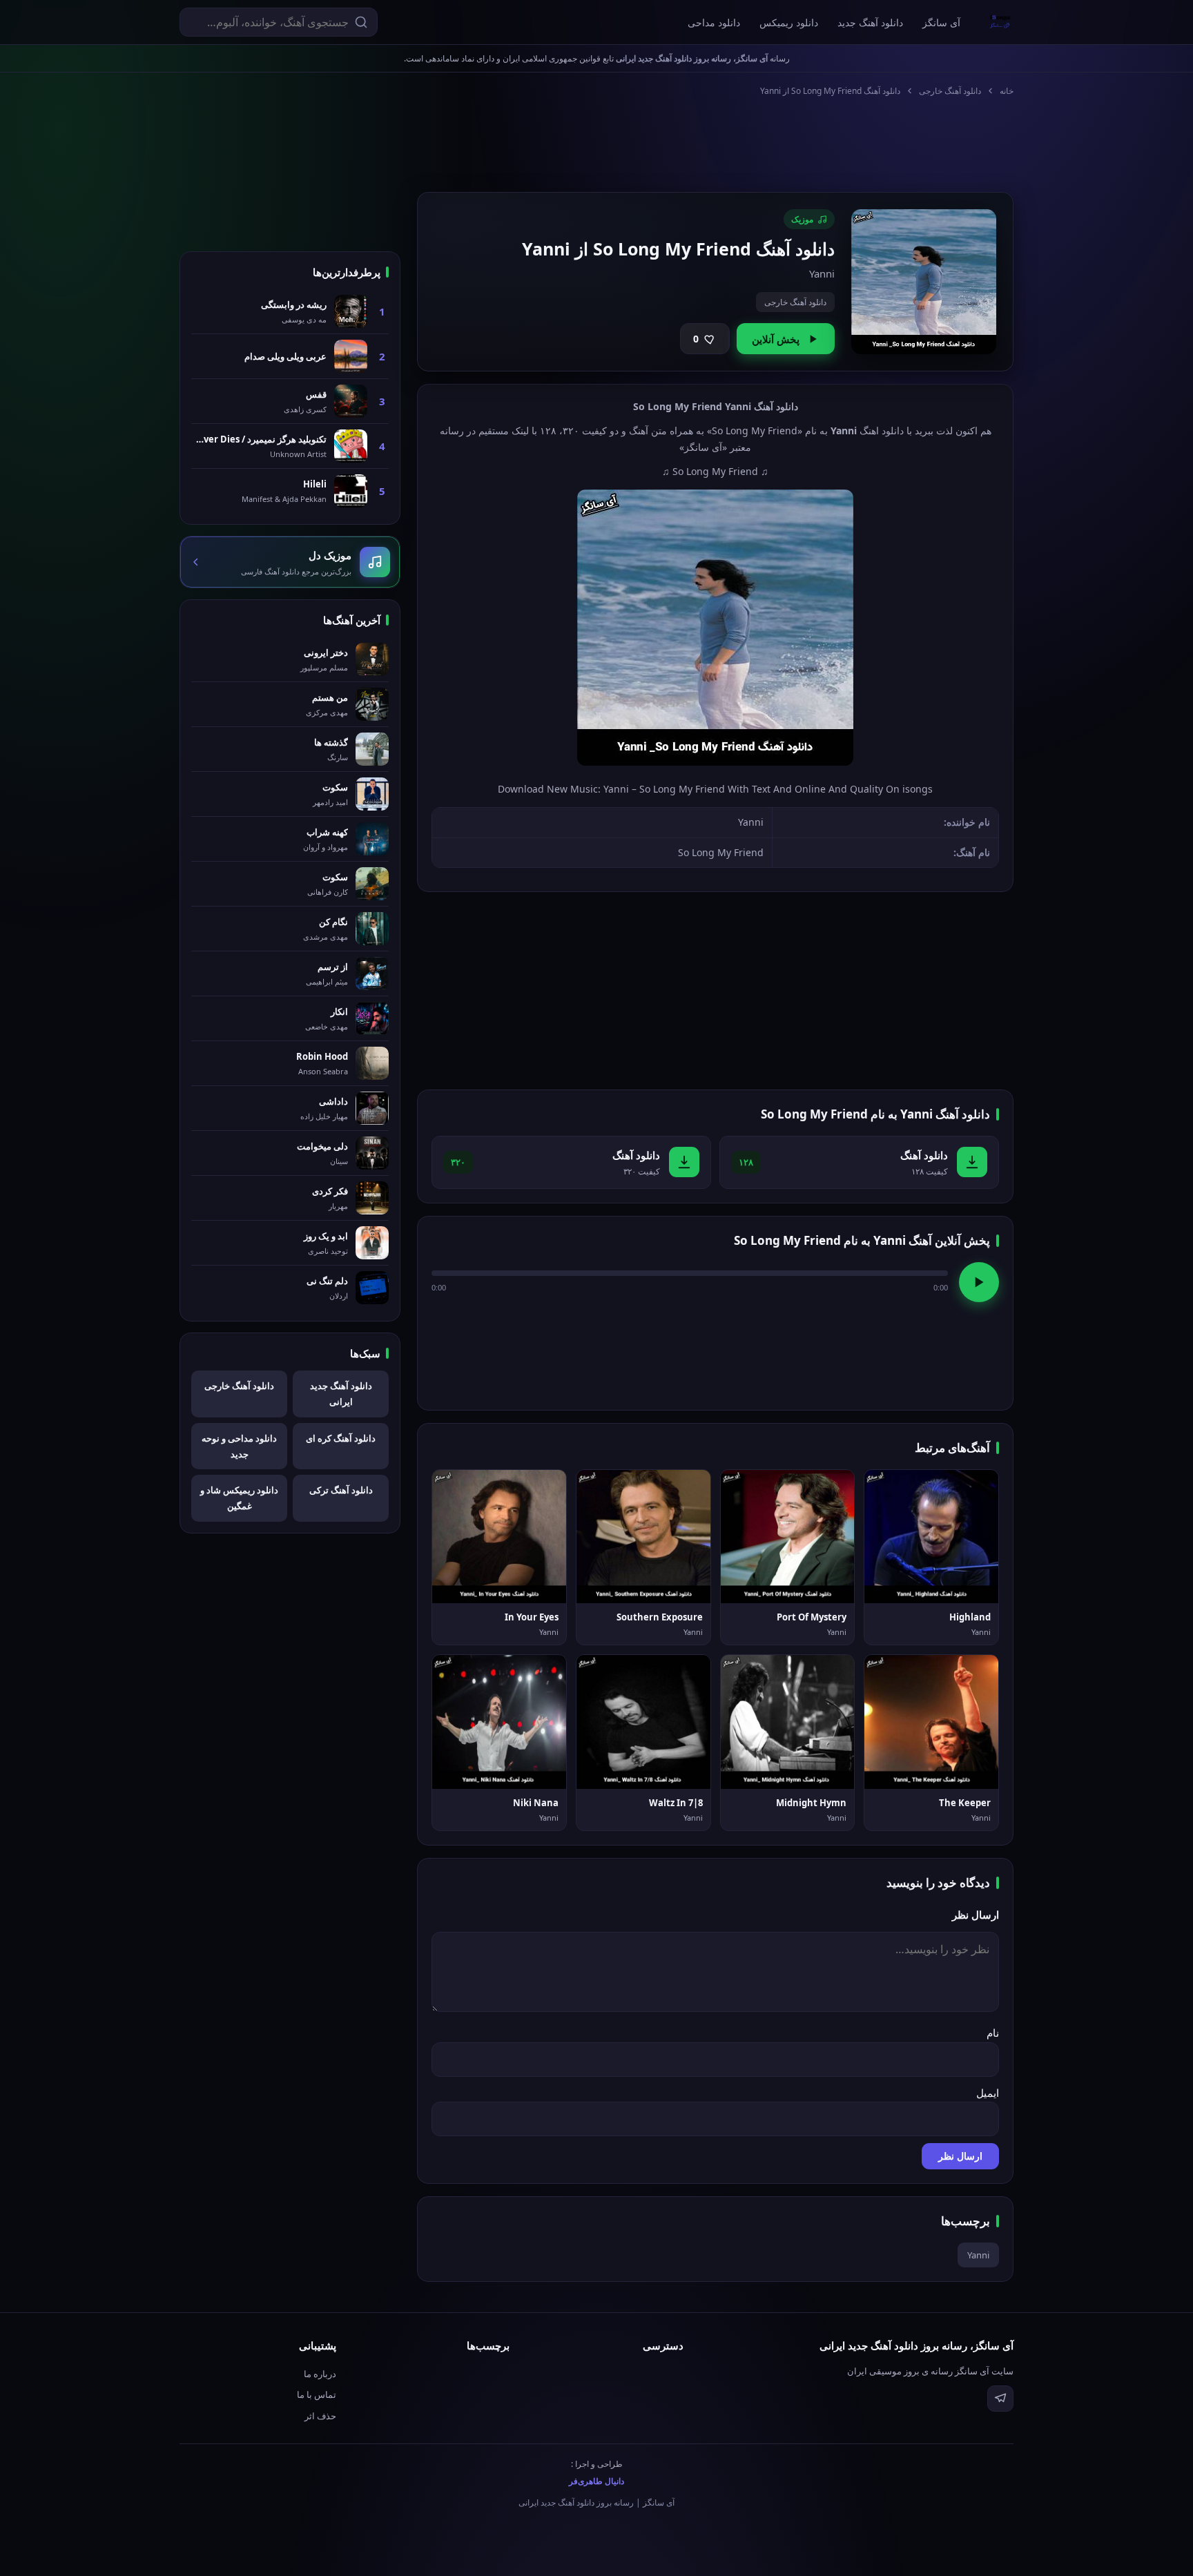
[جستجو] (361, 22)
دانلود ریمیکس (789, 22)
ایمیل (988, 2093)
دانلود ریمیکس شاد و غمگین (239, 1498)
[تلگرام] (1000, 2399)
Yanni (978, 2255)
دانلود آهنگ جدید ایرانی (341, 1394)
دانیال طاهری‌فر (596, 2481)
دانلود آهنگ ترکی (341, 1490)
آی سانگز (941, 22)
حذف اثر (320, 2416)
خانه (1007, 91)
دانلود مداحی (714, 22)
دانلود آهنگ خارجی (950, 91)
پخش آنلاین (776, 339)
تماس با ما (317, 2394)
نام (993, 2033)
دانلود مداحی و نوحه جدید (239, 1446)
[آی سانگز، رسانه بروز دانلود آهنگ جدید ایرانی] (1000, 22)
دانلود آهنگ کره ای (341, 1438)
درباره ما (320, 2374)
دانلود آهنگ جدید (870, 22)
